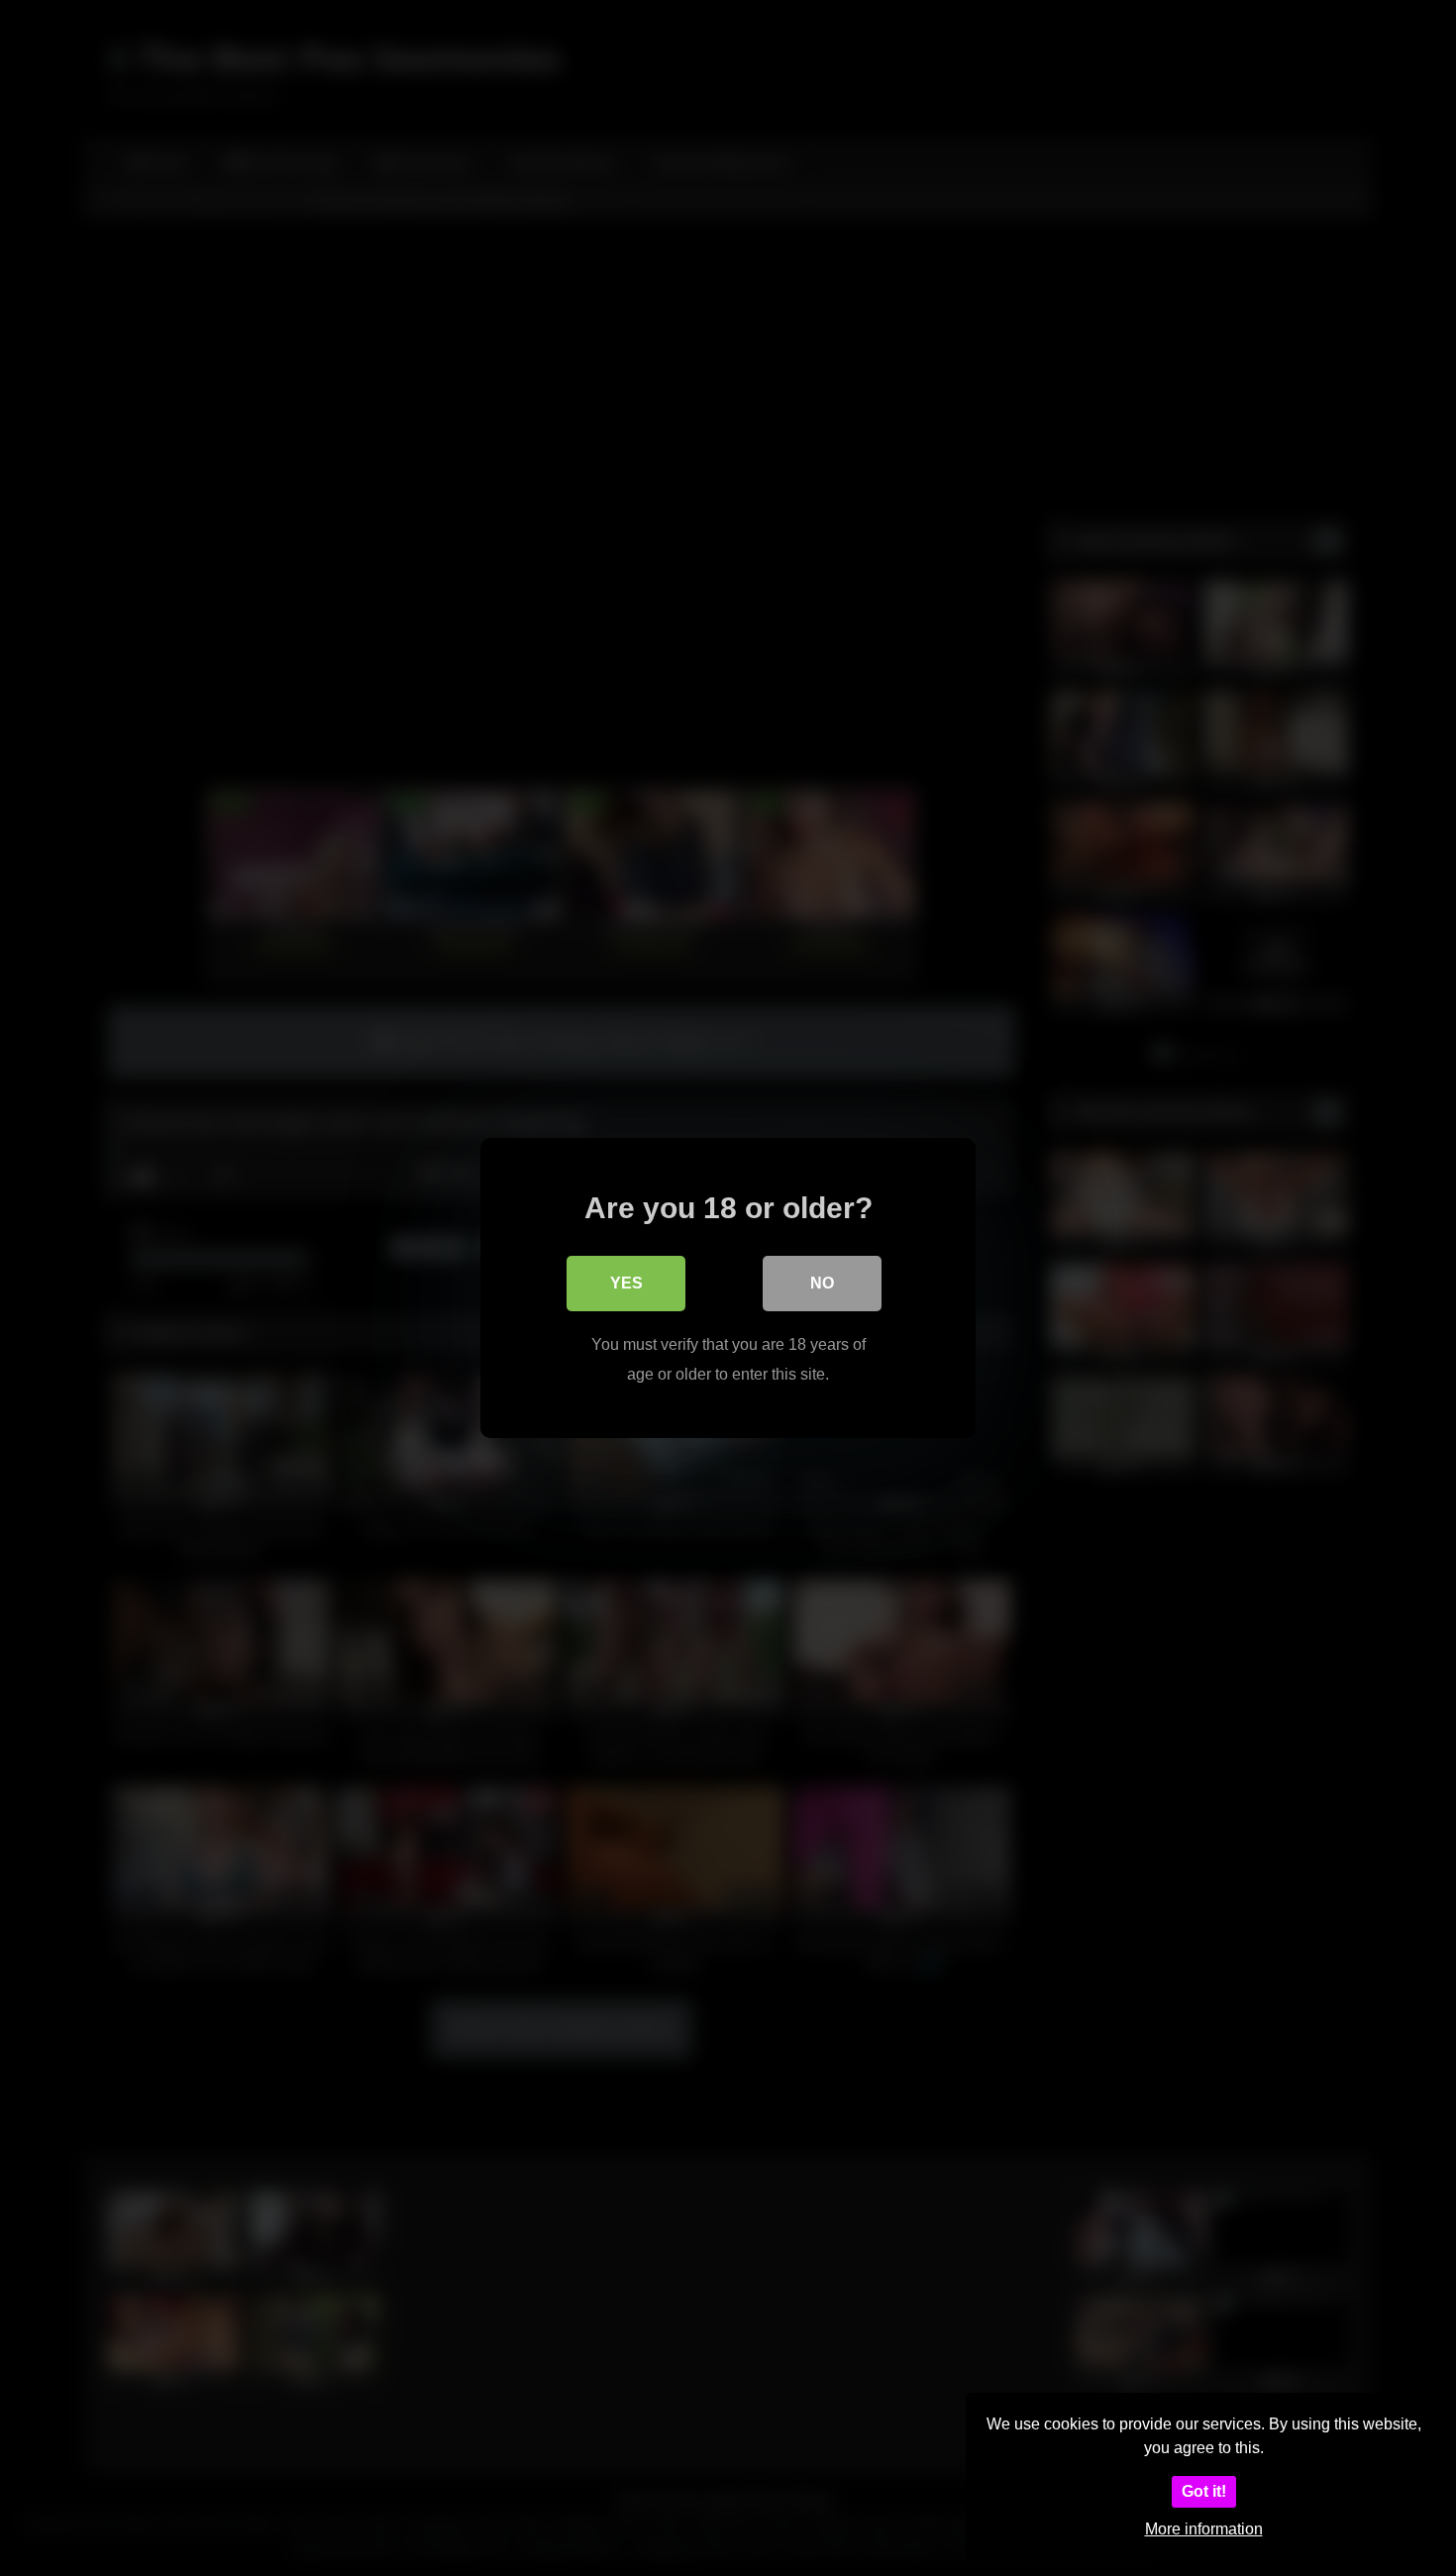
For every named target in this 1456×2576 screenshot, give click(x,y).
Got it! (1204, 2491)
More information (1204, 2529)
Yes (626, 1283)
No (822, 1283)
